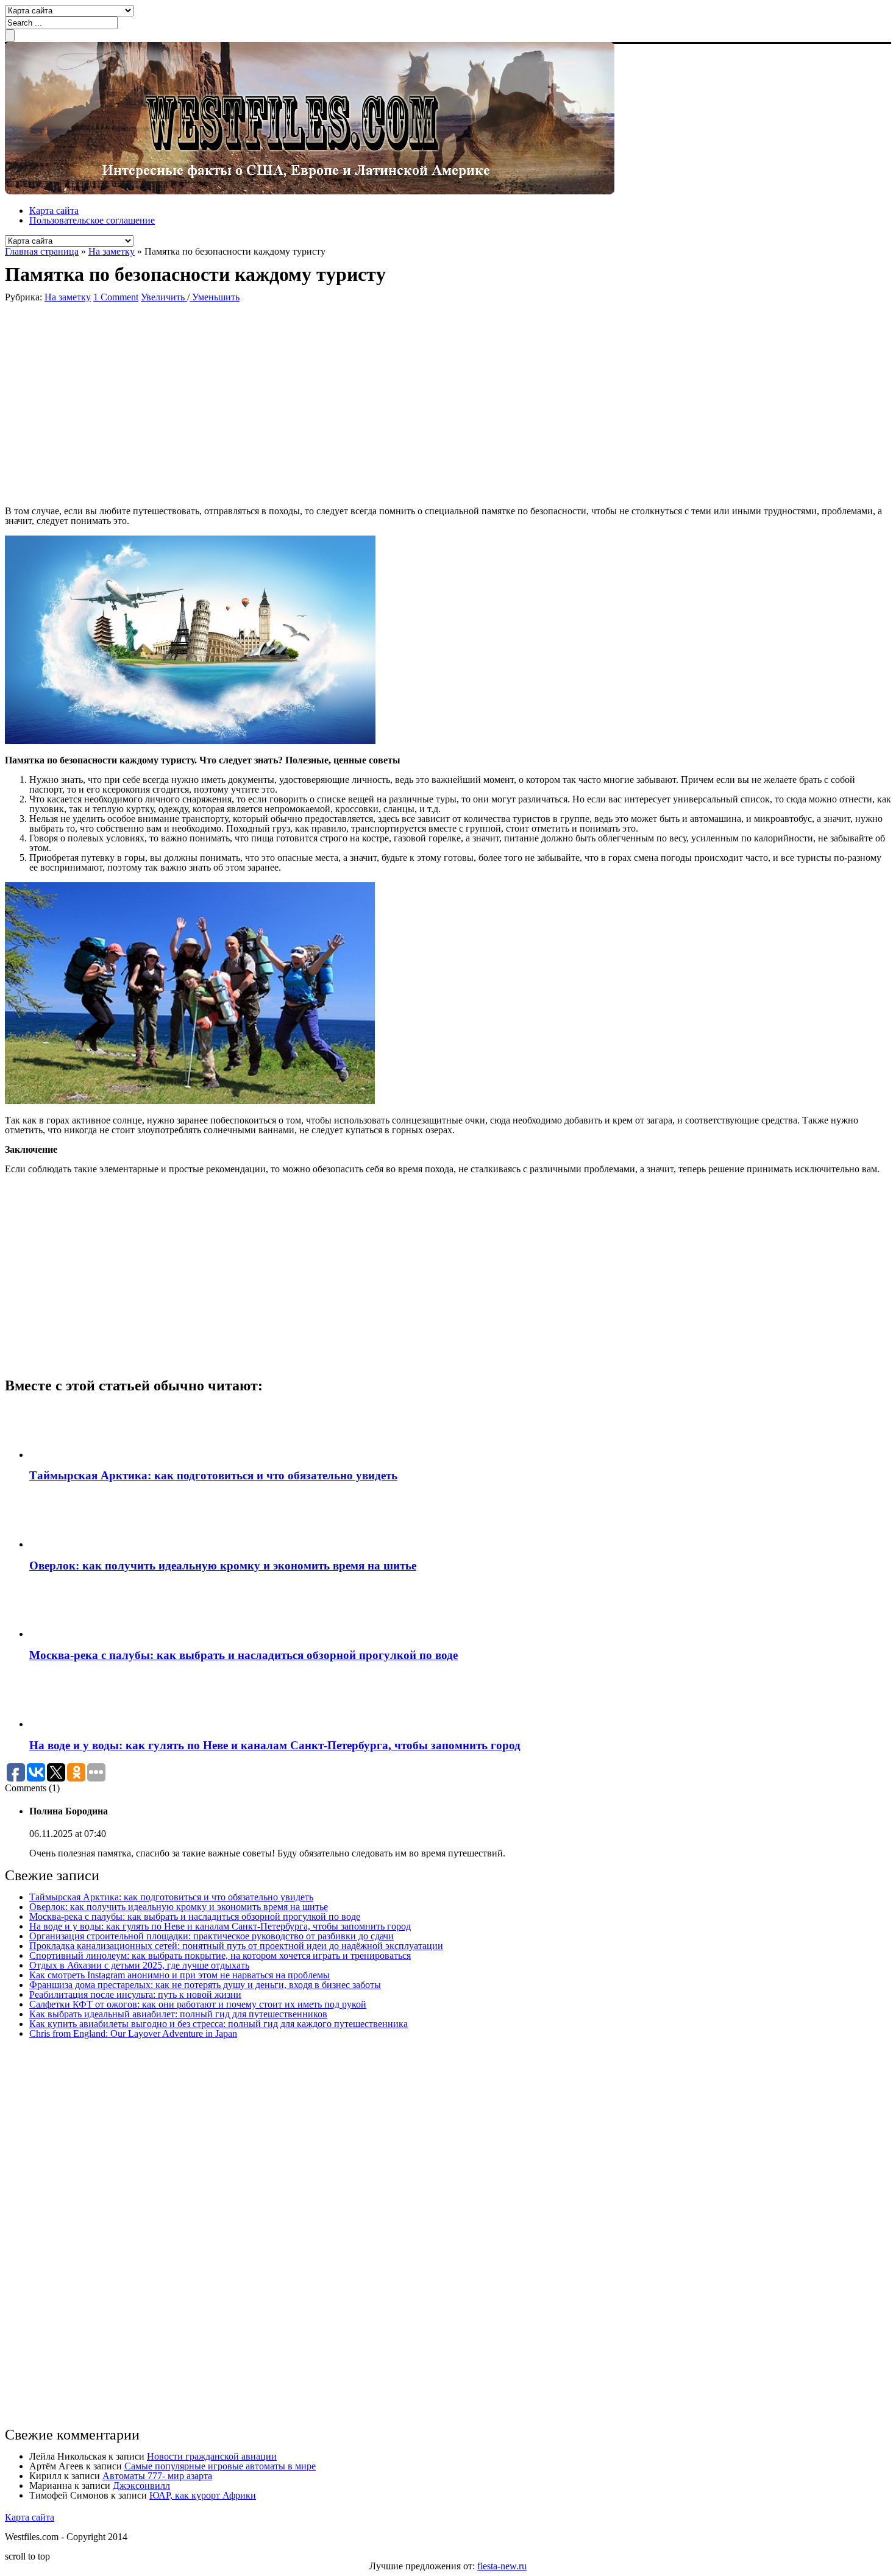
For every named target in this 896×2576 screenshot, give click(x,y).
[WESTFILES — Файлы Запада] (310, 191)
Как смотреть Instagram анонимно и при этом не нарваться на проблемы (180, 1975)
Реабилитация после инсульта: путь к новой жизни (135, 1994)
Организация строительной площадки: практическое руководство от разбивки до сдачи (212, 1936)
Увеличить (164, 297)
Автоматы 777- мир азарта (157, 2476)
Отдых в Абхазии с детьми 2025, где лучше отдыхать (139, 1965)
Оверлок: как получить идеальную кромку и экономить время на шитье (223, 1566)
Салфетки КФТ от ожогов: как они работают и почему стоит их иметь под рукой (198, 2004)
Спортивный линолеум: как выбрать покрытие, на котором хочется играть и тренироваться (220, 1955)
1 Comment (116, 297)
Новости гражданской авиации (212, 2456)
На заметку (112, 251)
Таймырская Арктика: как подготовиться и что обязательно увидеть (213, 1475)
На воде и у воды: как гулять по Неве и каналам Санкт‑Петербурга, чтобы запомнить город (275, 1745)
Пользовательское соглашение (92, 220)
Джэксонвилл (141, 2486)
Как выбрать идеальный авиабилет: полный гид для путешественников (178, 2014)
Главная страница (42, 251)
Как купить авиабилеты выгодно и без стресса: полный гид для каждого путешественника (219, 2024)
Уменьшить (215, 297)
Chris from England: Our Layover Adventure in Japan (133, 2033)
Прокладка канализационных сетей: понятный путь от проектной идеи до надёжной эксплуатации (236, 1946)
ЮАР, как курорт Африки (203, 2495)
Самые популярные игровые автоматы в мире (220, 2466)
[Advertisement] (182, 403)
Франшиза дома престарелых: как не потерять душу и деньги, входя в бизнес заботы (205, 1985)
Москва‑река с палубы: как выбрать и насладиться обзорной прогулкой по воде (244, 1655)
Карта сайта (54, 211)
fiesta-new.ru (502, 2566)
